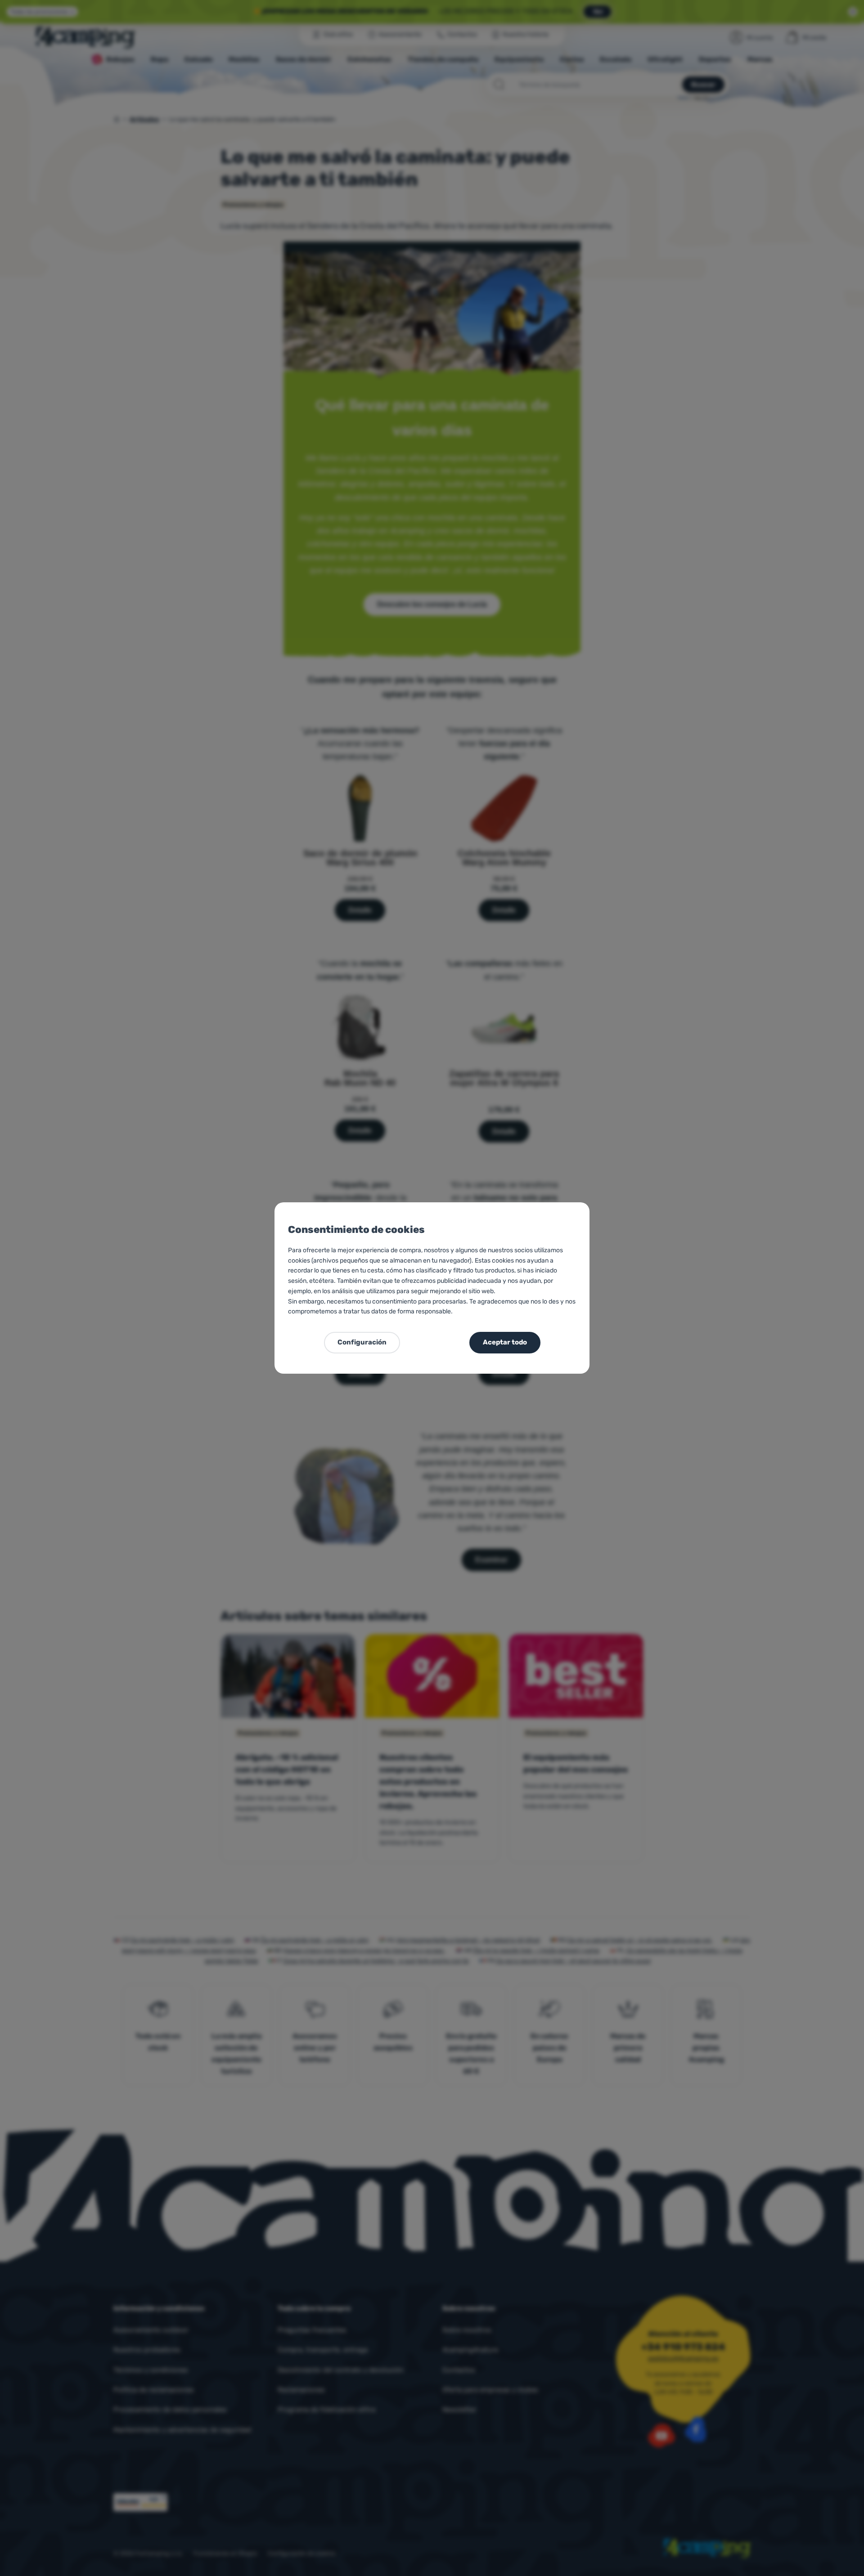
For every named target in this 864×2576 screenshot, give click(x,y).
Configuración (362, 1342)
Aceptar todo (505, 1342)
